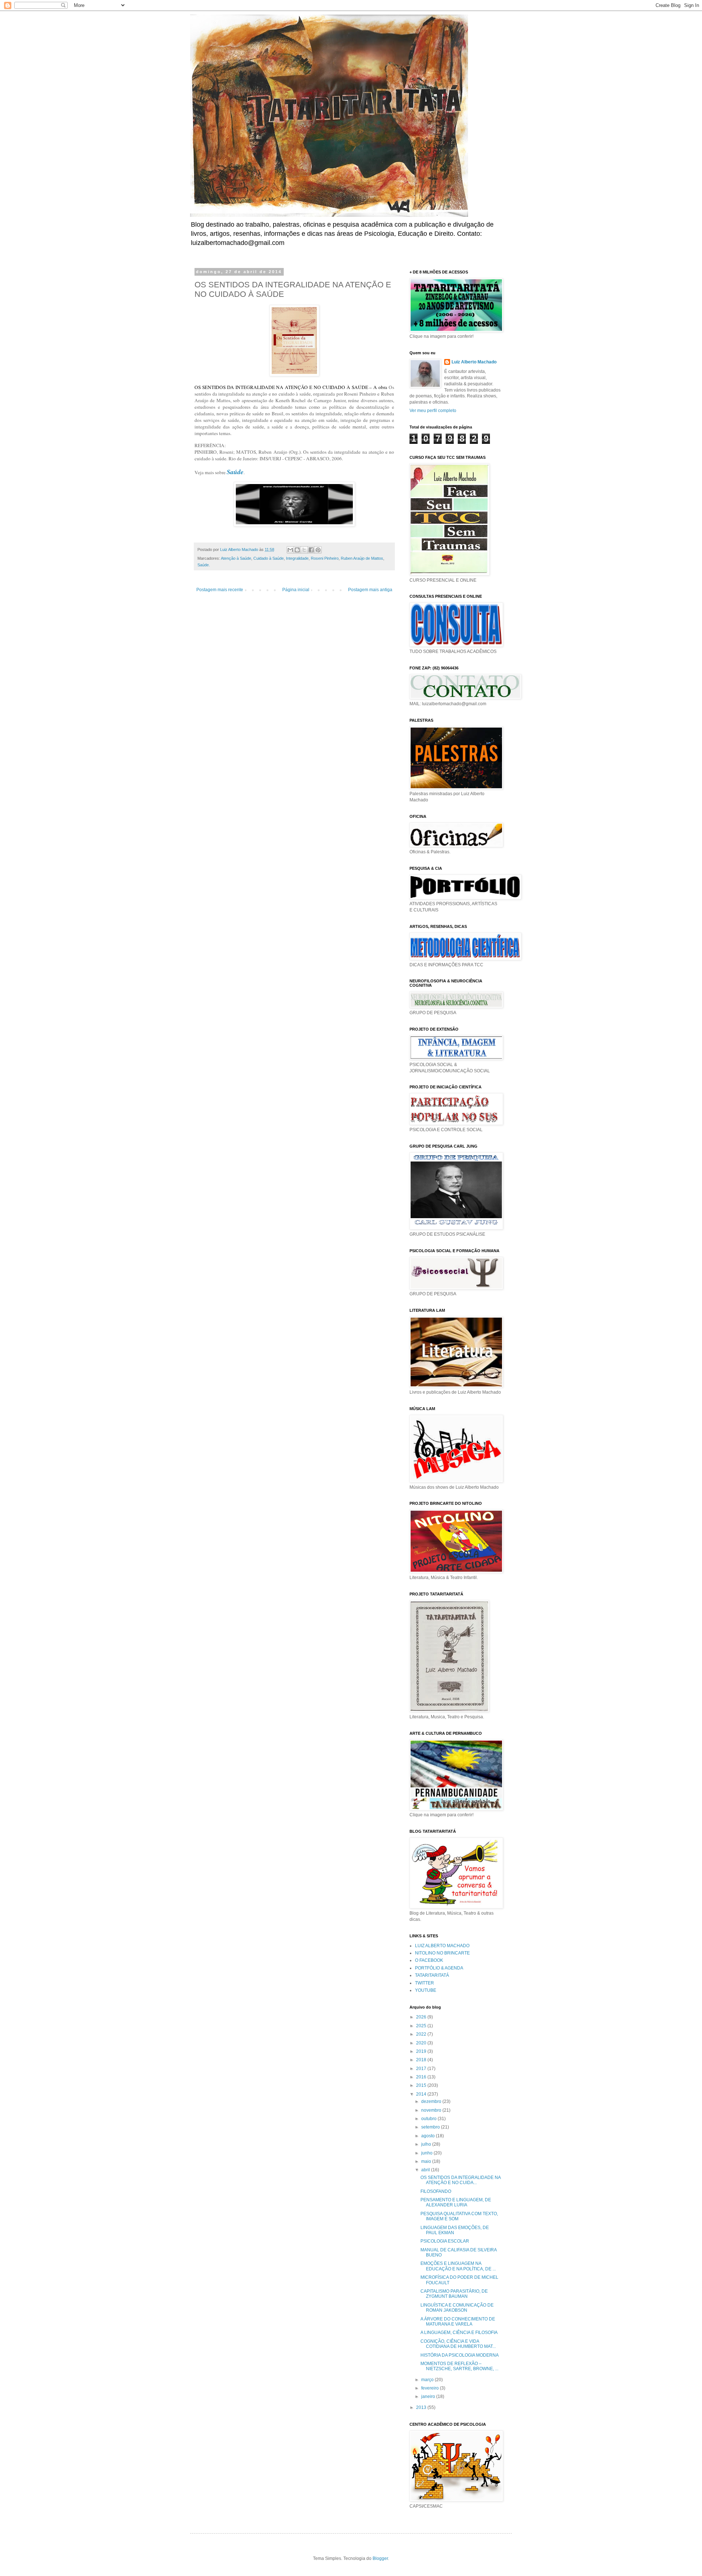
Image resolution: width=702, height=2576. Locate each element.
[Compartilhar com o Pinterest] (318, 550)
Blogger (380, 2558)
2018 (422, 2060)
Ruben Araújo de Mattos (362, 558)
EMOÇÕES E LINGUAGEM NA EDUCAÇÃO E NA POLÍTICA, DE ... (458, 2266)
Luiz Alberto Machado (474, 362)
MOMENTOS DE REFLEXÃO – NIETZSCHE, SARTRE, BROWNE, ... (459, 2366)
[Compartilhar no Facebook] (311, 550)
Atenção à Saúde (236, 558)
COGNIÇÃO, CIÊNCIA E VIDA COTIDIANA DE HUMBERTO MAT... (458, 2344)
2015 (422, 2085)
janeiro (429, 2396)
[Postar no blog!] (297, 550)
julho (427, 2144)
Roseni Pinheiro (325, 558)
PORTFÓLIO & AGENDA (439, 1968)
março (428, 2380)
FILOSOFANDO (436, 2191)
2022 (422, 2034)
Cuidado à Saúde (269, 558)
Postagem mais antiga (370, 590)
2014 (422, 2094)
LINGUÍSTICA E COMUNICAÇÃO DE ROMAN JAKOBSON (457, 2308)
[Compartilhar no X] (304, 550)
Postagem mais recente (220, 590)
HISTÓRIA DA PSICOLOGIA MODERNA (460, 2355)
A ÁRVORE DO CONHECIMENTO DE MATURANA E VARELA (458, 2322)
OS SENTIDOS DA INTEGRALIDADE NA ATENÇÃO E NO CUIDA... (461, 2180)
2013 (422, 2407)
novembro (432, 2110)
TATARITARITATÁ (432, 1975)
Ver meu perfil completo (433, 411)
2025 (422, 2026)
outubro (429, 2119)
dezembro (432, 2101)
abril (426, 2170)
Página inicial (296, 590)
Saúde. (204, 565)
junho (427, 2153)
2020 (422, 2043)
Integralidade (297, 558)
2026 (422, 2017)
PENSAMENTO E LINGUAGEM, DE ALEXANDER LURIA (456, 2202)
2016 (422, 2077)
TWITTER (424, 1983)
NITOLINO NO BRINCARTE (442, 1953)
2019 (422, 2051)
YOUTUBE (426, 1990)
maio (427, 2161)
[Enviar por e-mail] (290, 550)
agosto (429, 2136)
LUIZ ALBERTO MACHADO (442, 1946)
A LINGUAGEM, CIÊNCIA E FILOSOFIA (459, 2333)
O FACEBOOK (429, 1960)
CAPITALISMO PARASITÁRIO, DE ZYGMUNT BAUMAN (454, 2294)
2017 (422, 2069)
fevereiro (431, 2388)
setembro (431, 2127)
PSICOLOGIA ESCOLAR (445, 2241)
